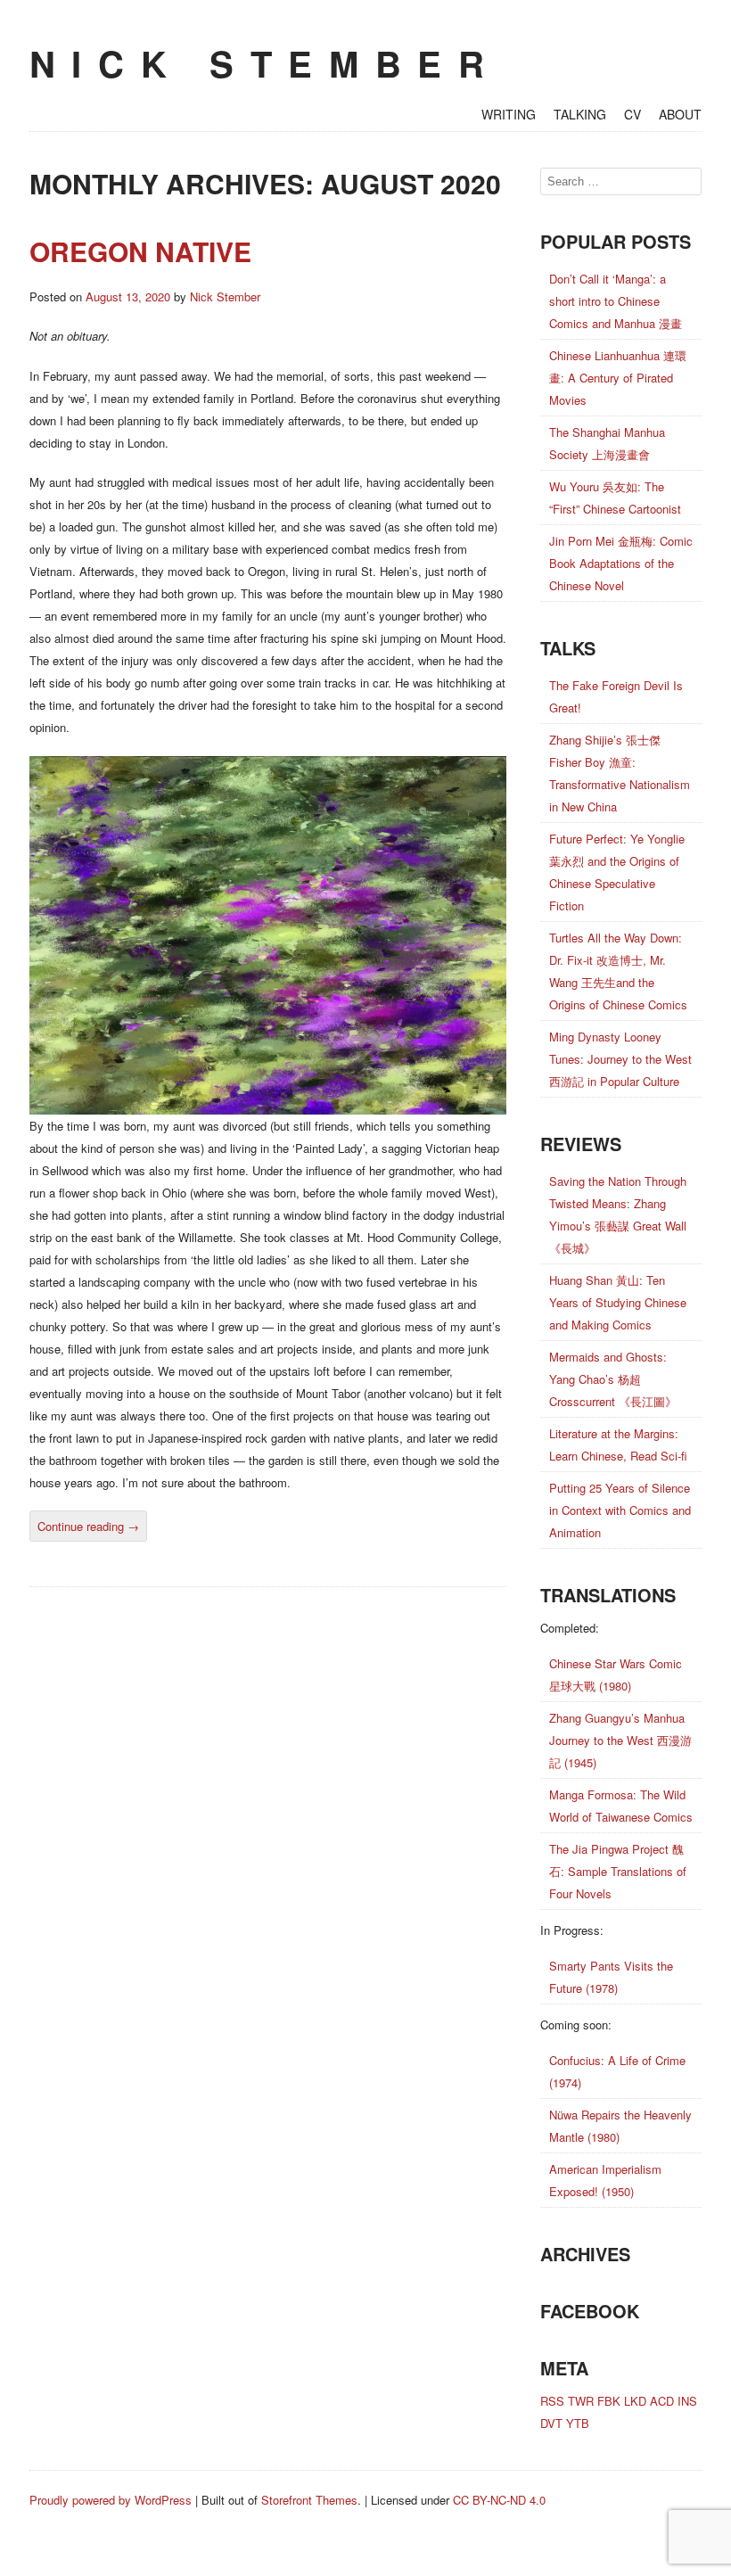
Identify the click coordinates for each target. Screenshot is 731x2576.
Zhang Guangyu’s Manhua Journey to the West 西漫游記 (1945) (620, 1740)
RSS (552, 2401)
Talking (580, 114)
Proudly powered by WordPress (111, 2500)
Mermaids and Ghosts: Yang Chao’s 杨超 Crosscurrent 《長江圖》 (613, 1379)
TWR (581, 2401)
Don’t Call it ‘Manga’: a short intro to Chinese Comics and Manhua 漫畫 (616, 301)
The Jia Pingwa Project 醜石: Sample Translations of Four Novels (618, 1871)
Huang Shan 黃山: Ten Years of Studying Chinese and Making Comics (618, 1302)
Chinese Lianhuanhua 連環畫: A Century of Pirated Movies (618, 378)
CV (632, 114)
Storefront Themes (309, 2500)
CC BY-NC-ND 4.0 (499, 2500)
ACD (662, 2401)
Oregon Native (140, 251)
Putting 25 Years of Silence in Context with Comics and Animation (620, 1510)
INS (687, 2401)
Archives (585, 2254)
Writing (509, 114)
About (680, 114)
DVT (551, 2423)
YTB (578, 2423)
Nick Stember (265, 63)
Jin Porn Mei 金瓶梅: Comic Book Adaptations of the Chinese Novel (621, 563)
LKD (635, 2401)
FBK (609, 2401)
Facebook (590, 2311)
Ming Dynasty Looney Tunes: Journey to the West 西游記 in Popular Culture (620, 1059)
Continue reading (88, 1526)
